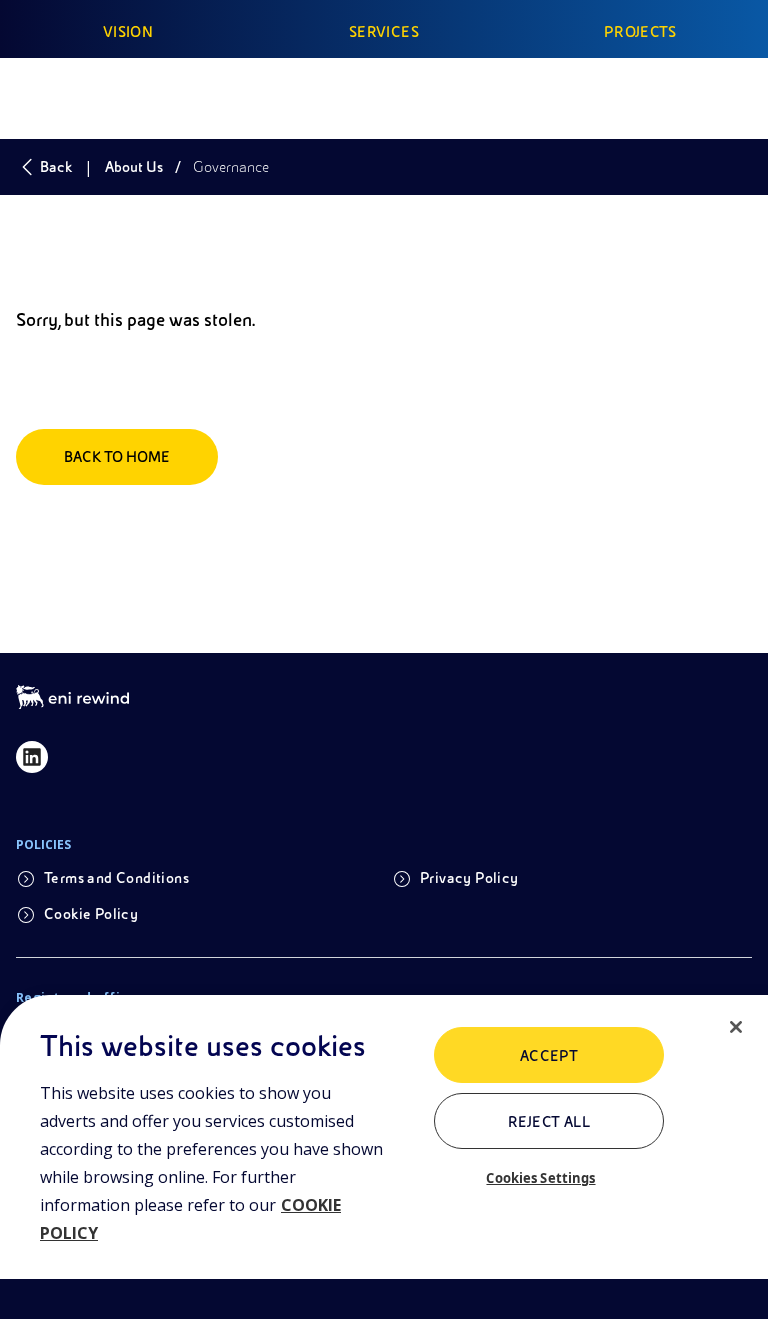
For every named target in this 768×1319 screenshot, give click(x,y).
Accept (549, 1056)
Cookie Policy (91, 914)
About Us (134, 167)
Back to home (117, 457)
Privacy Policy (469, 878)
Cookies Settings (540, 1178)
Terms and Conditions (116, 878)
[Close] (736, 1027)
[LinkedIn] (32, 757)
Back (56, 167)
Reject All (549, 1122)
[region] (384, 1157)
